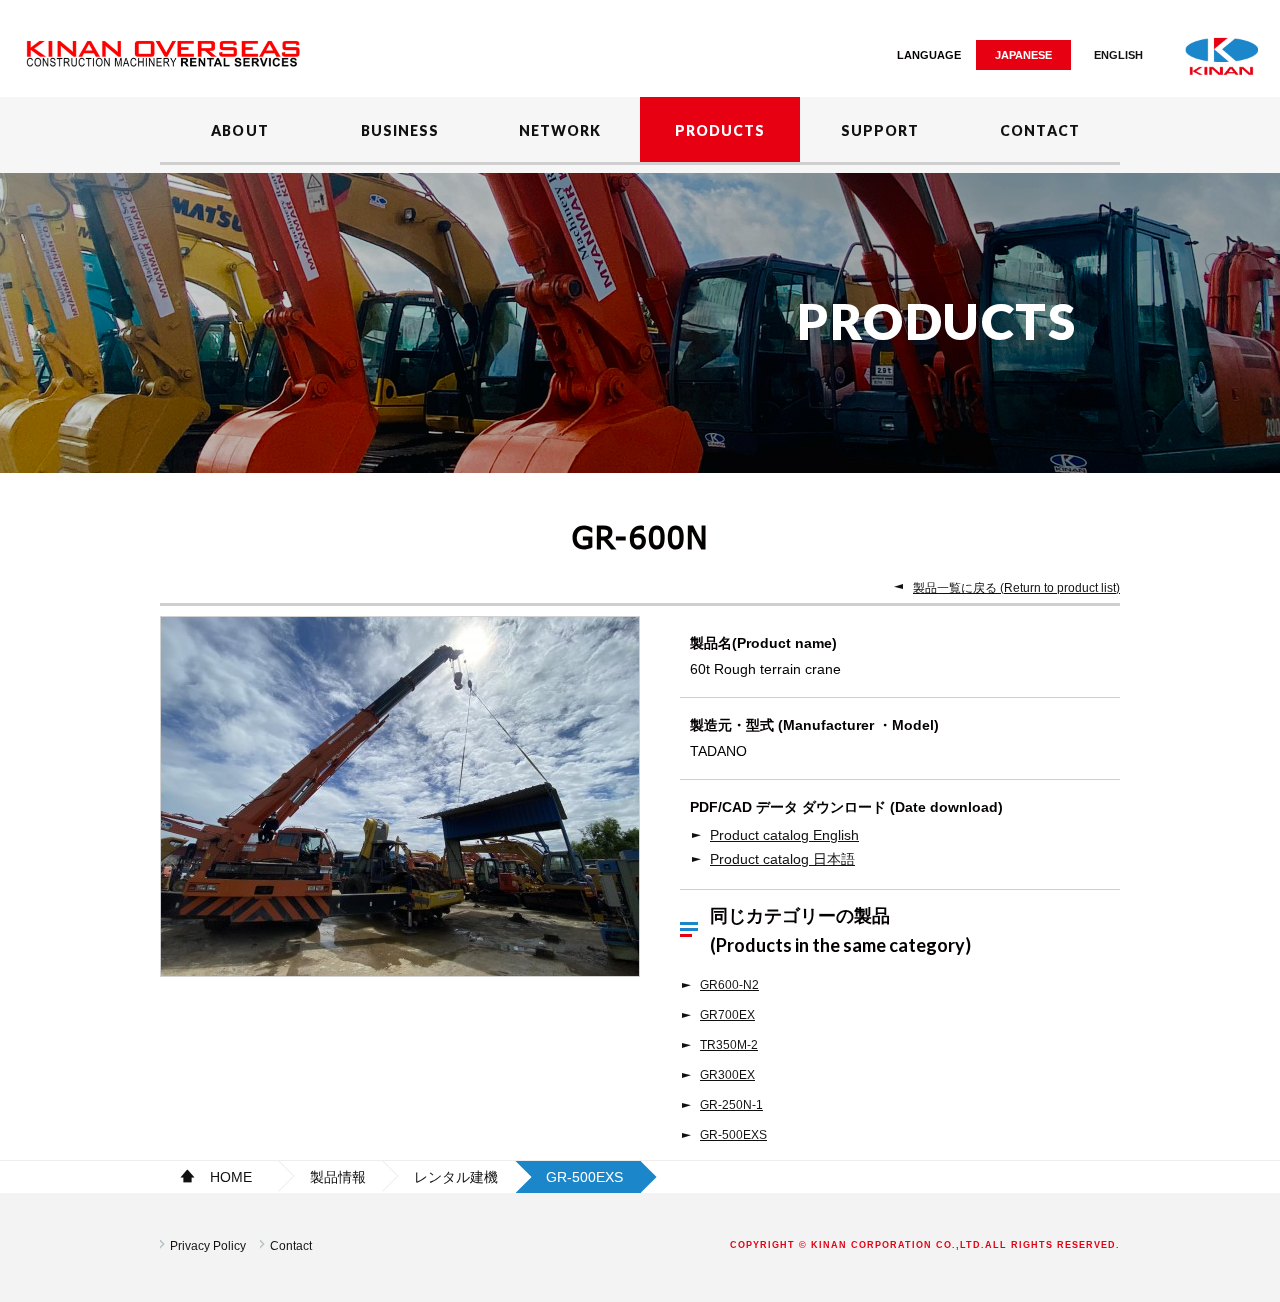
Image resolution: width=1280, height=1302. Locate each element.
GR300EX (727, 1075)
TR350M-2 (729, 1045)
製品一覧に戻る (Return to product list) (1016, 588)
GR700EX (727, 1015)
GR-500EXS (733, 1135)
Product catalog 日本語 (782, 859)
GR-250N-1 (731, 1105)
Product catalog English (784, 835)
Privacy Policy (208, 1246)
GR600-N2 (729, 985)
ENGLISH (1118, 55)
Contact (291, 1246)
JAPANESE (1023, 55)
